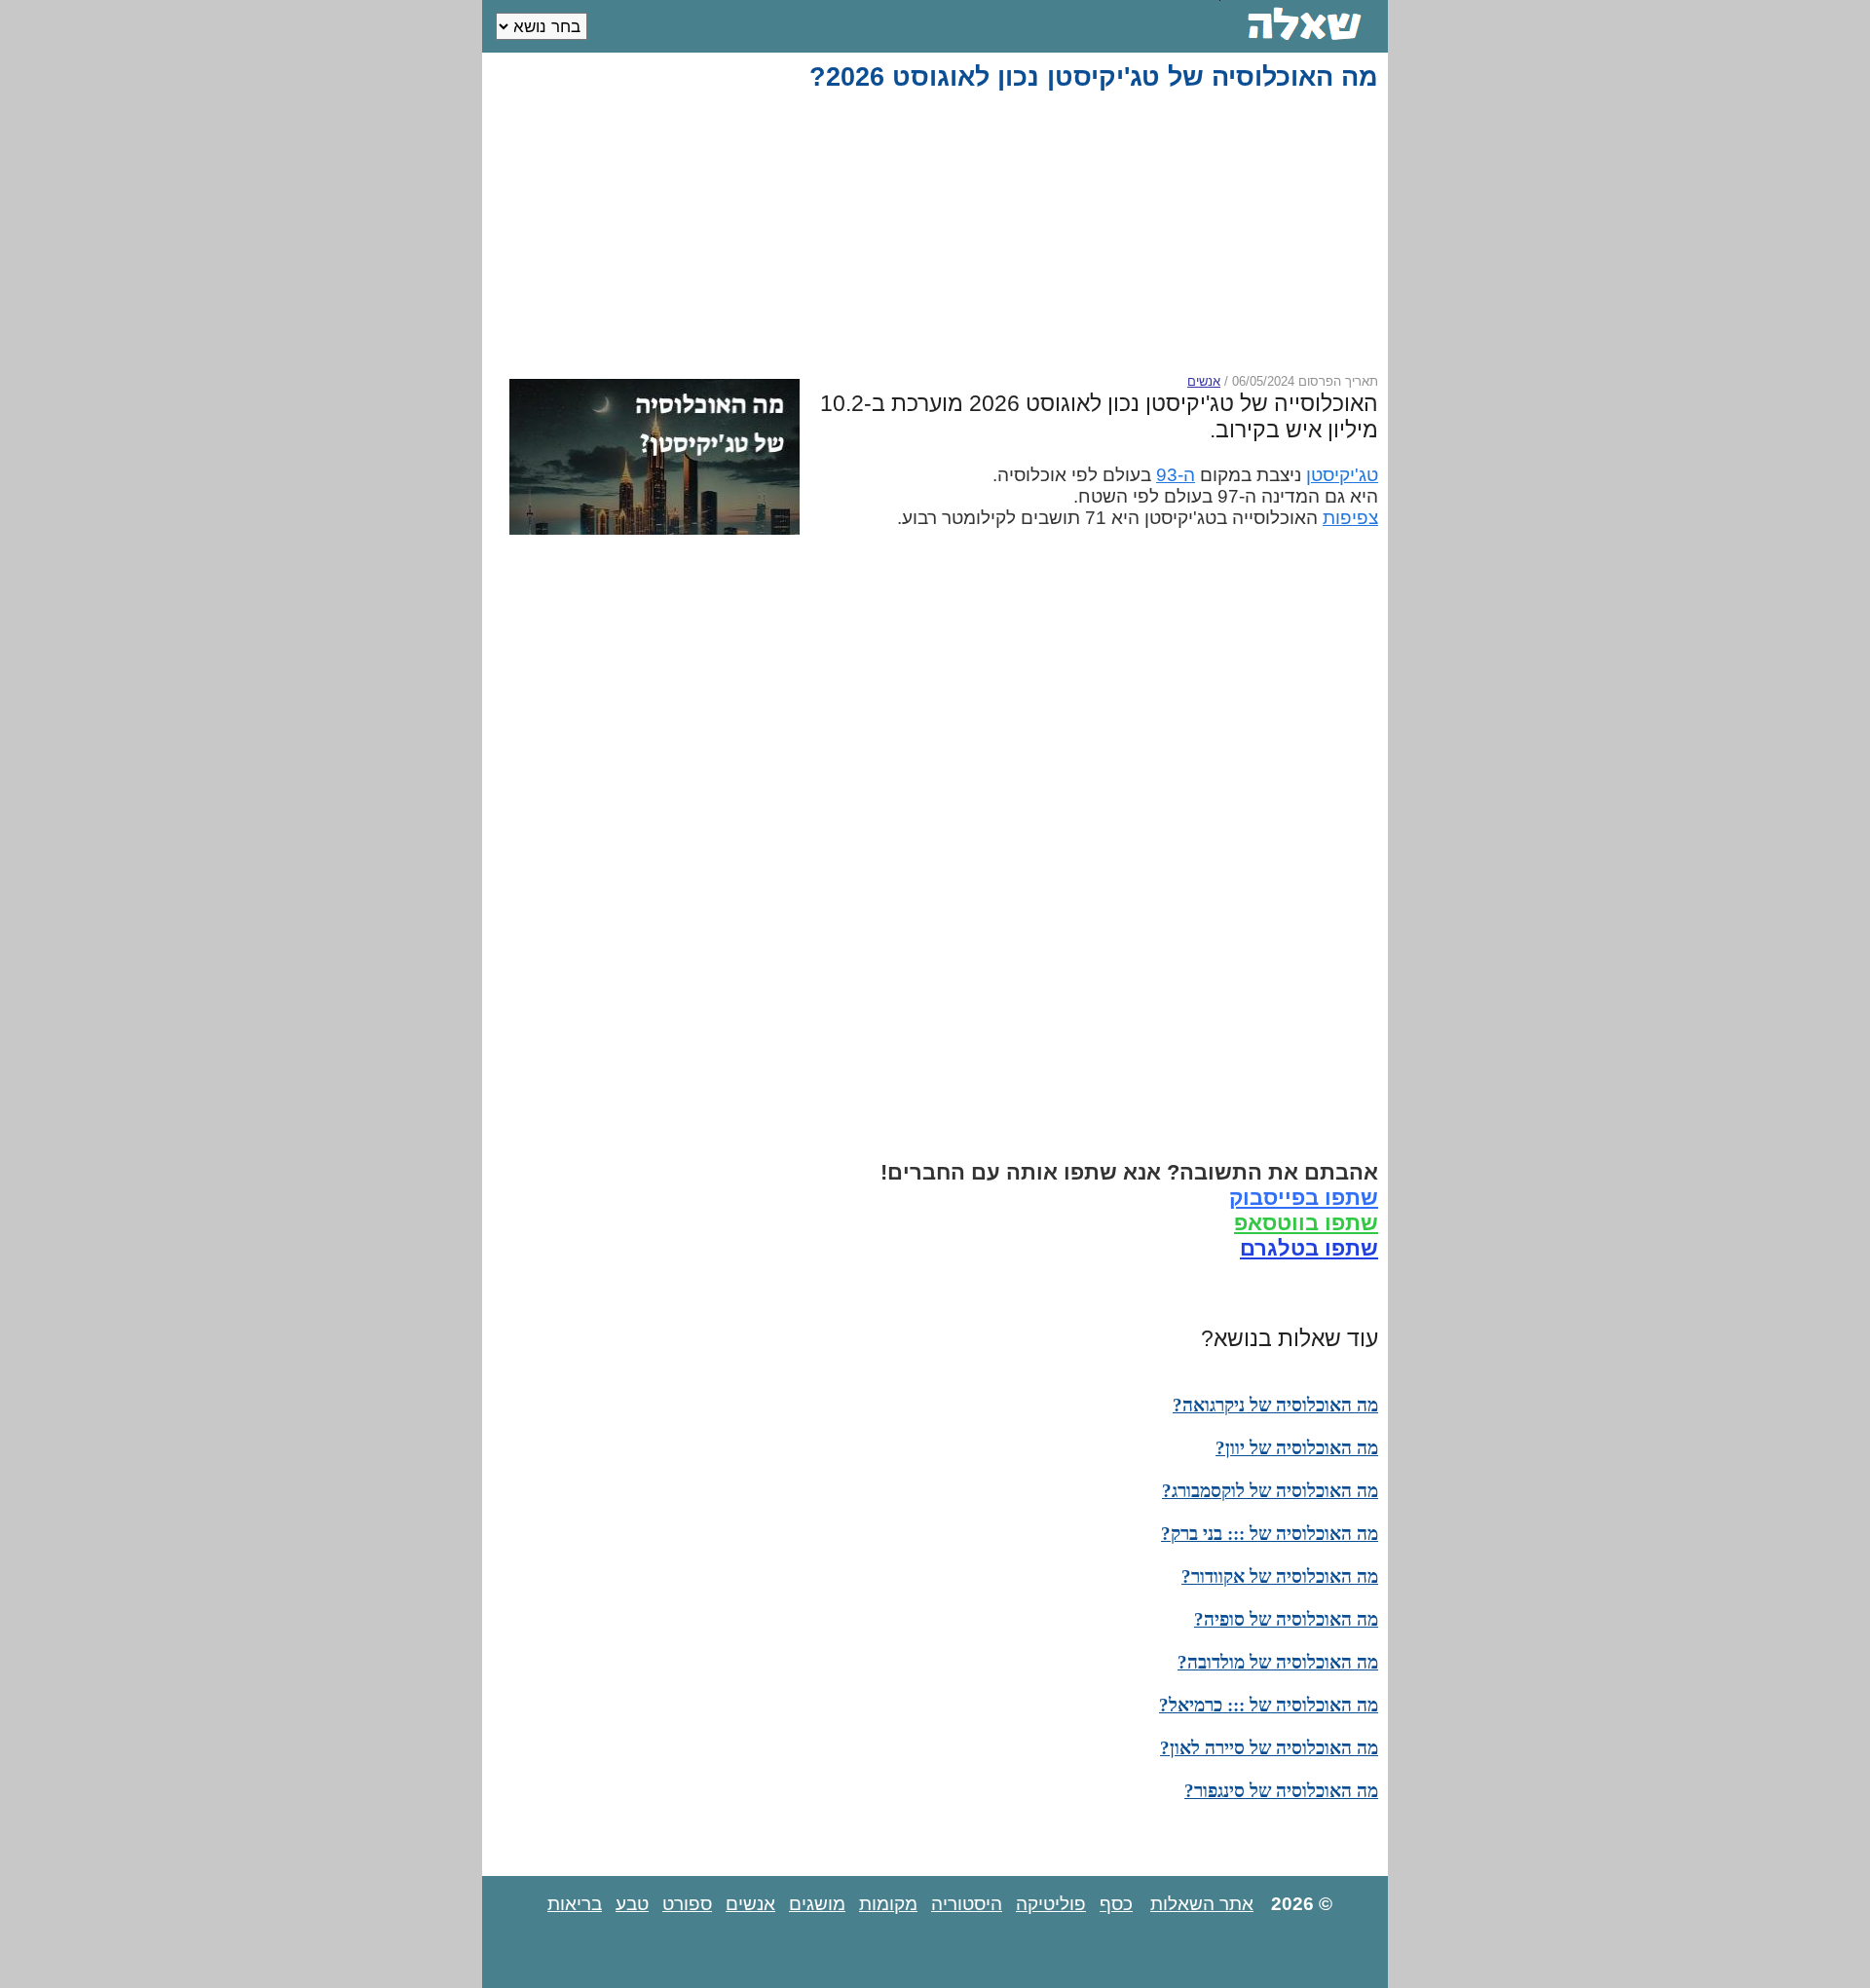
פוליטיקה (1051, 1904)
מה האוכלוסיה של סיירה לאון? (1269, 1748)
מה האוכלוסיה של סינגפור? (1281, 1791)
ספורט (687, 1904)
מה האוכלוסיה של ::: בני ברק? (1270, 1534)
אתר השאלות (1202, 1904)
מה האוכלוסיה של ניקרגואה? (1275, 1405)
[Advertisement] (939, 233)
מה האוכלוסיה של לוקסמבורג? (1270, 1491)
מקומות (888, 1904)
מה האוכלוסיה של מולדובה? (1278, 1662)
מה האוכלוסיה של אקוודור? (1280, 1576)
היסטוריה (967, 1904)
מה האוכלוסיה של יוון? (1297, 1448)
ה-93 (1176, 475)
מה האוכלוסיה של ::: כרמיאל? (1269, 1705)
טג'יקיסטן (1342, 475)
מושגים (817, 1904)
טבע (632, 1904)
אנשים (1204, 381)
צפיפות (1350, 518)
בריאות (575, 1904)
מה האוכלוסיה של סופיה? (1286, 1619)
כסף (1116, 1904)
